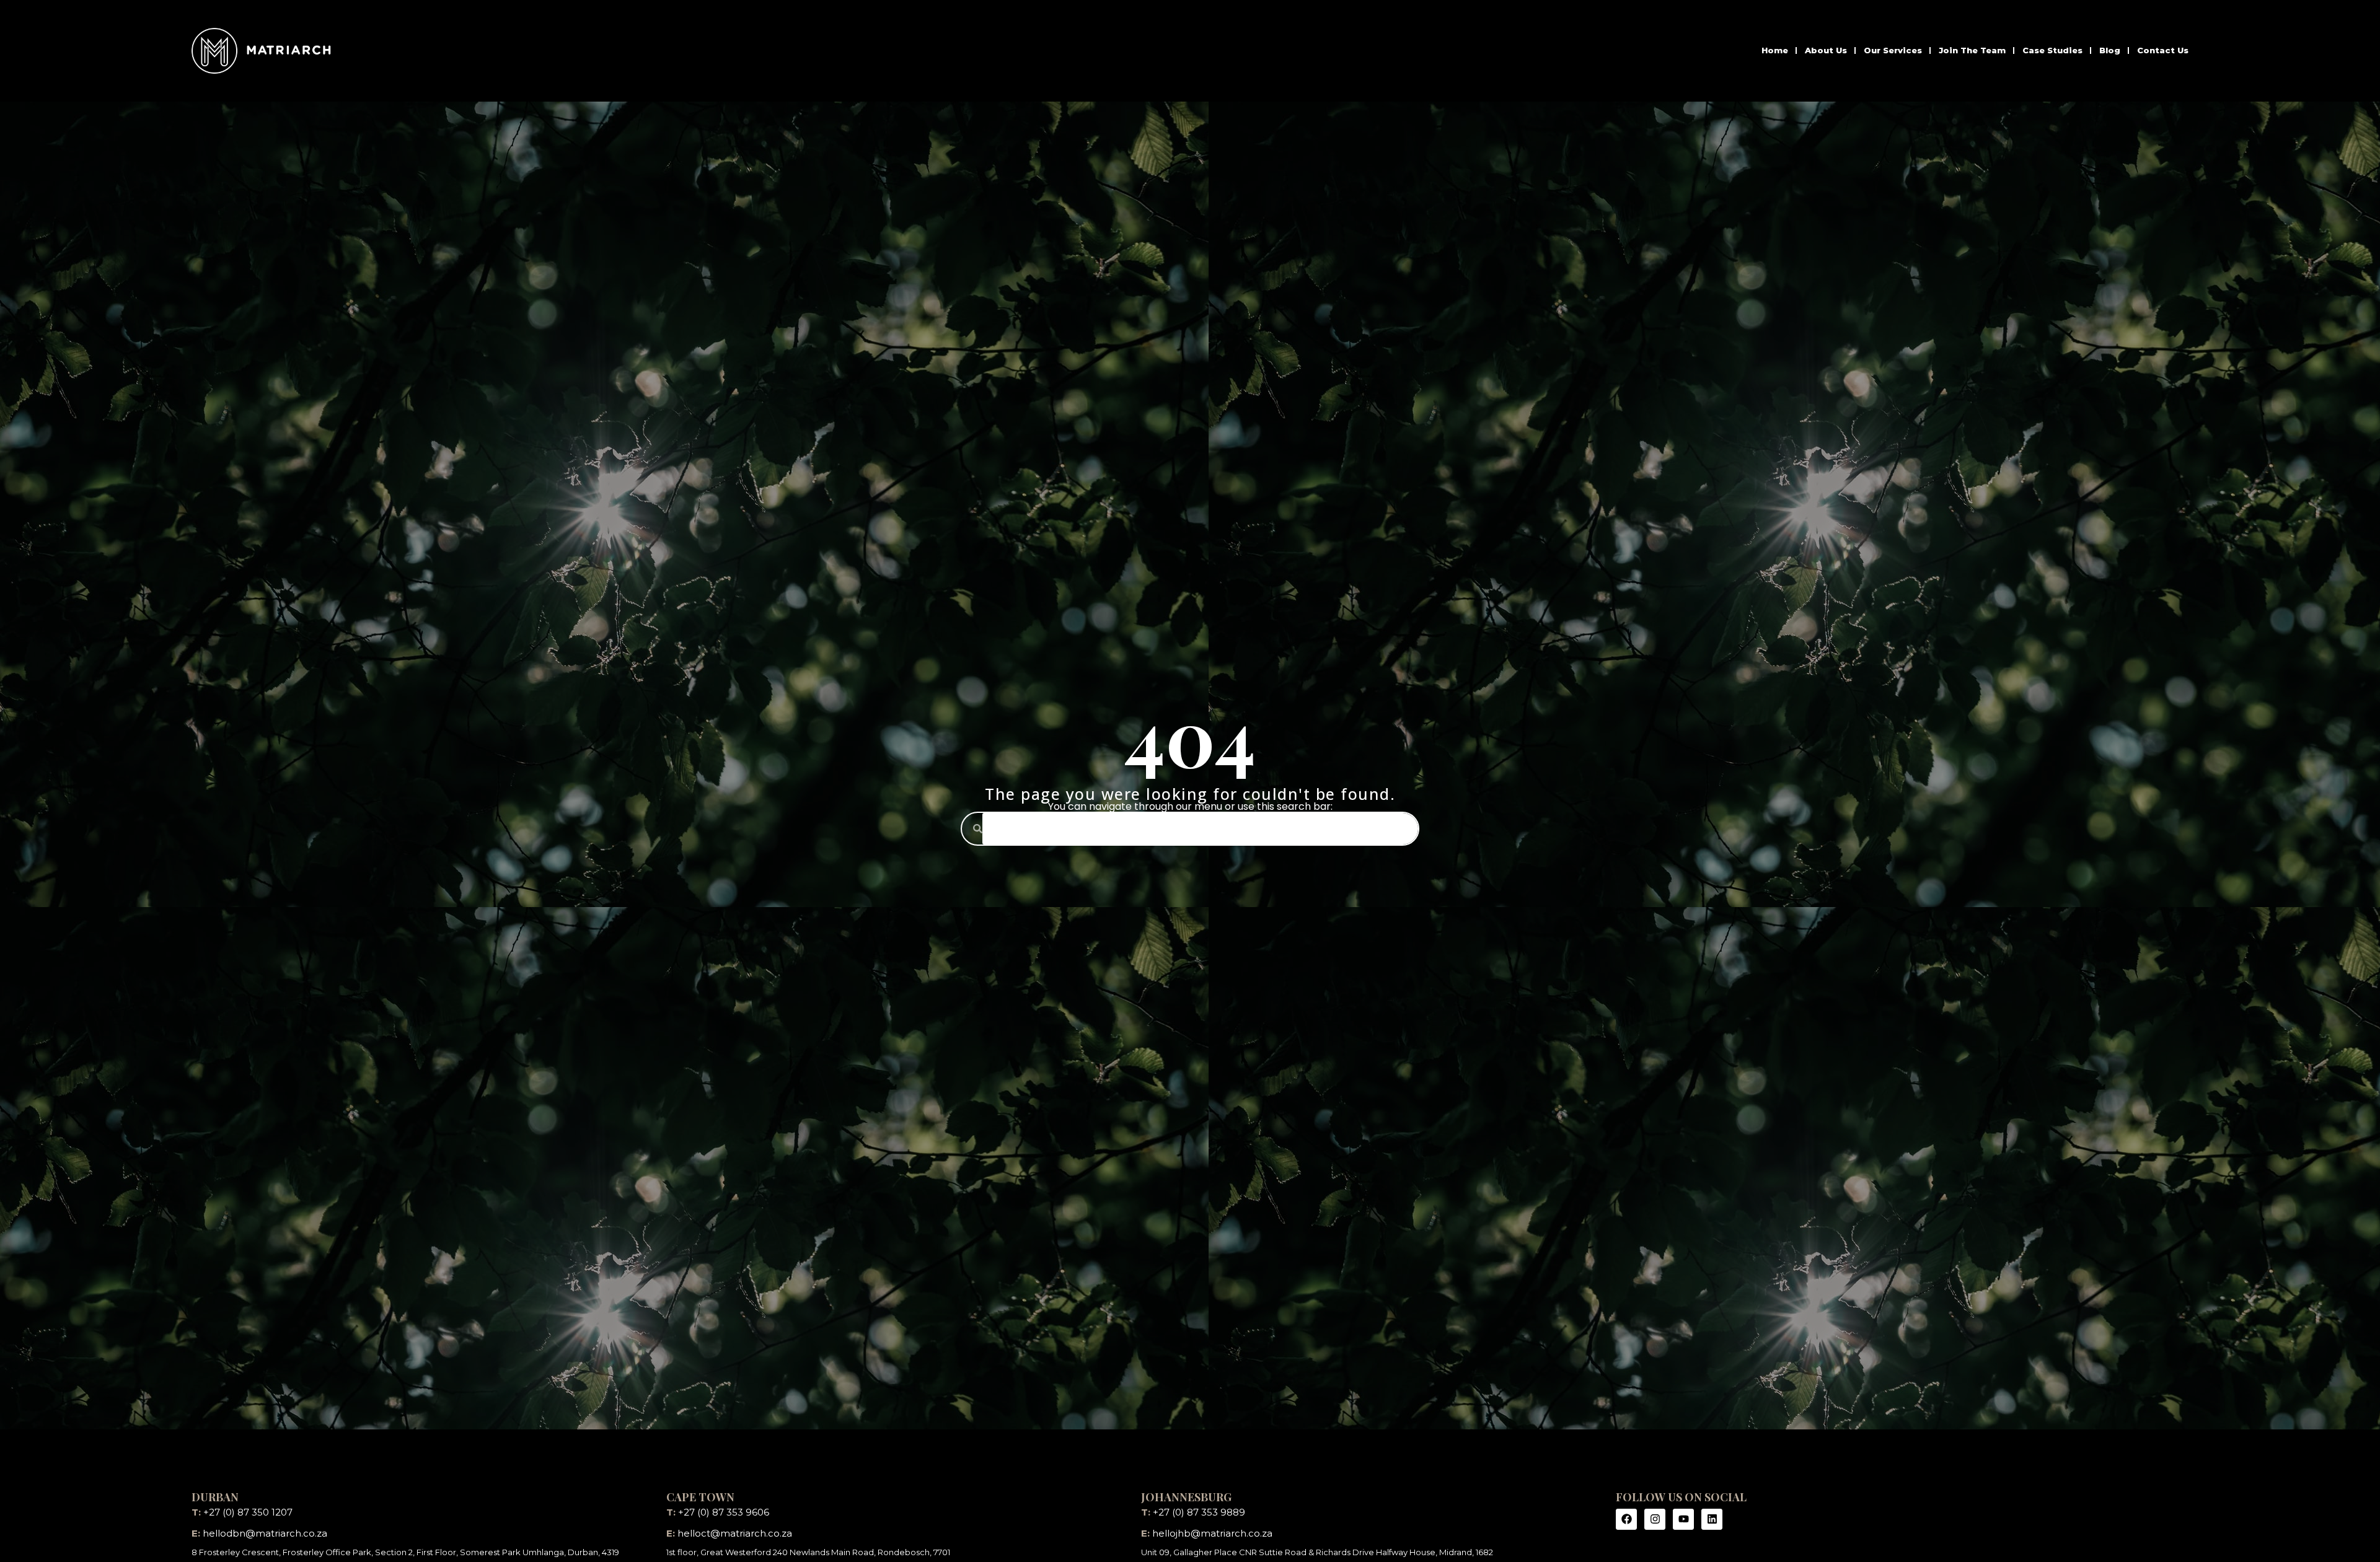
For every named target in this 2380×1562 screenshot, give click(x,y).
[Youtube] (1683, 1519)
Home (1775, 50)
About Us (1826, 50)
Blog (2110, 50)
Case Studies (2052, 50)
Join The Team (1972, 50)
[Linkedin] (1712, 1519)
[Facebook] (1626, 1519)
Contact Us (2163, 50)
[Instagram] (1655, 1519)
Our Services (1893, 50)
